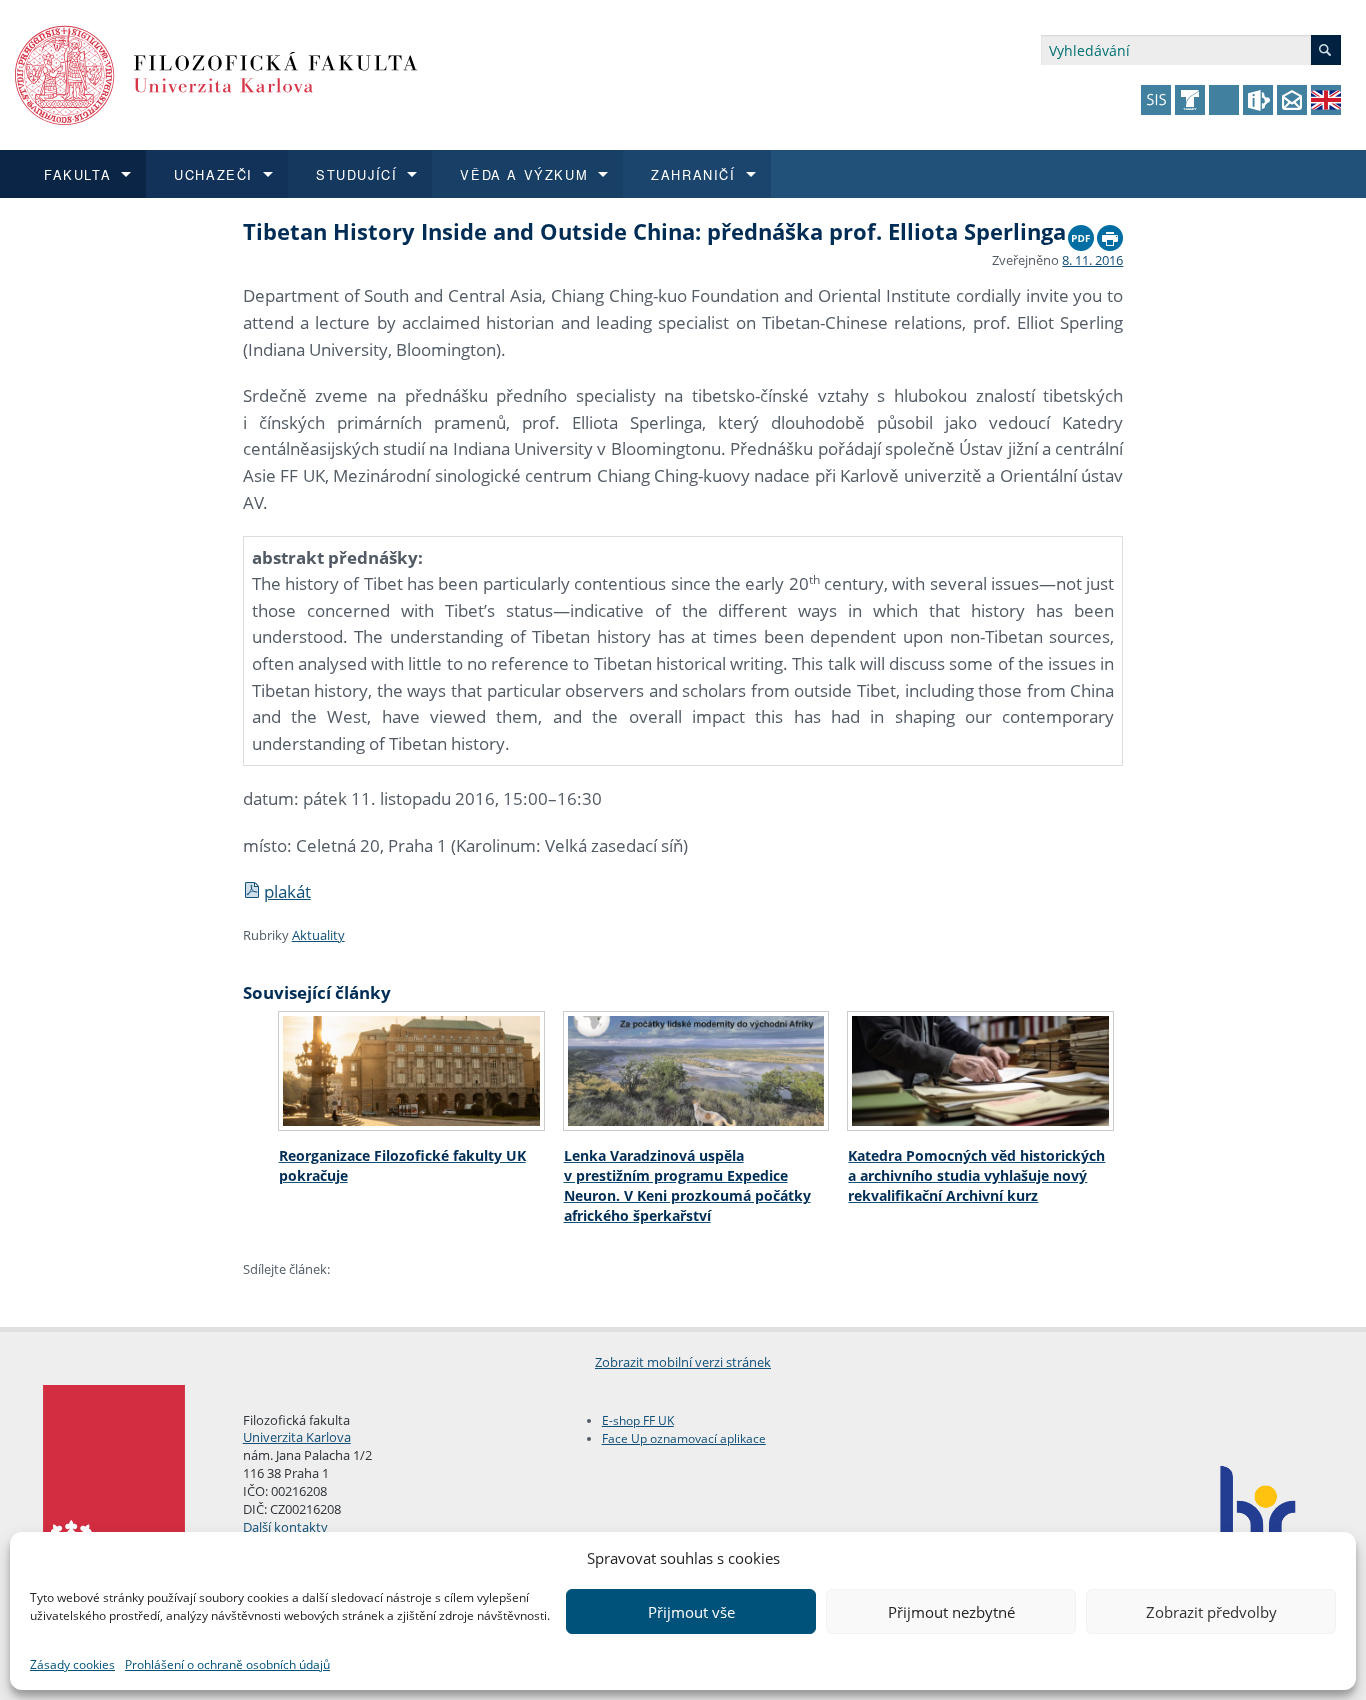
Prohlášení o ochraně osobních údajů (227, 1664)
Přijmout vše (691, 1612)
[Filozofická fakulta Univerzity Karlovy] (216, 73)
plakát (287, 891)
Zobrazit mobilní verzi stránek (683, 1362)
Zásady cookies (72, 1664)
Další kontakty (285, 1527)
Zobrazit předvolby (1211, 1612)
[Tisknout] (1110, 233)
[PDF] (1081, 233)
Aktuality (318, 935)
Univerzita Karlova (297, 1437)
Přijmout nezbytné (951, 1612)
